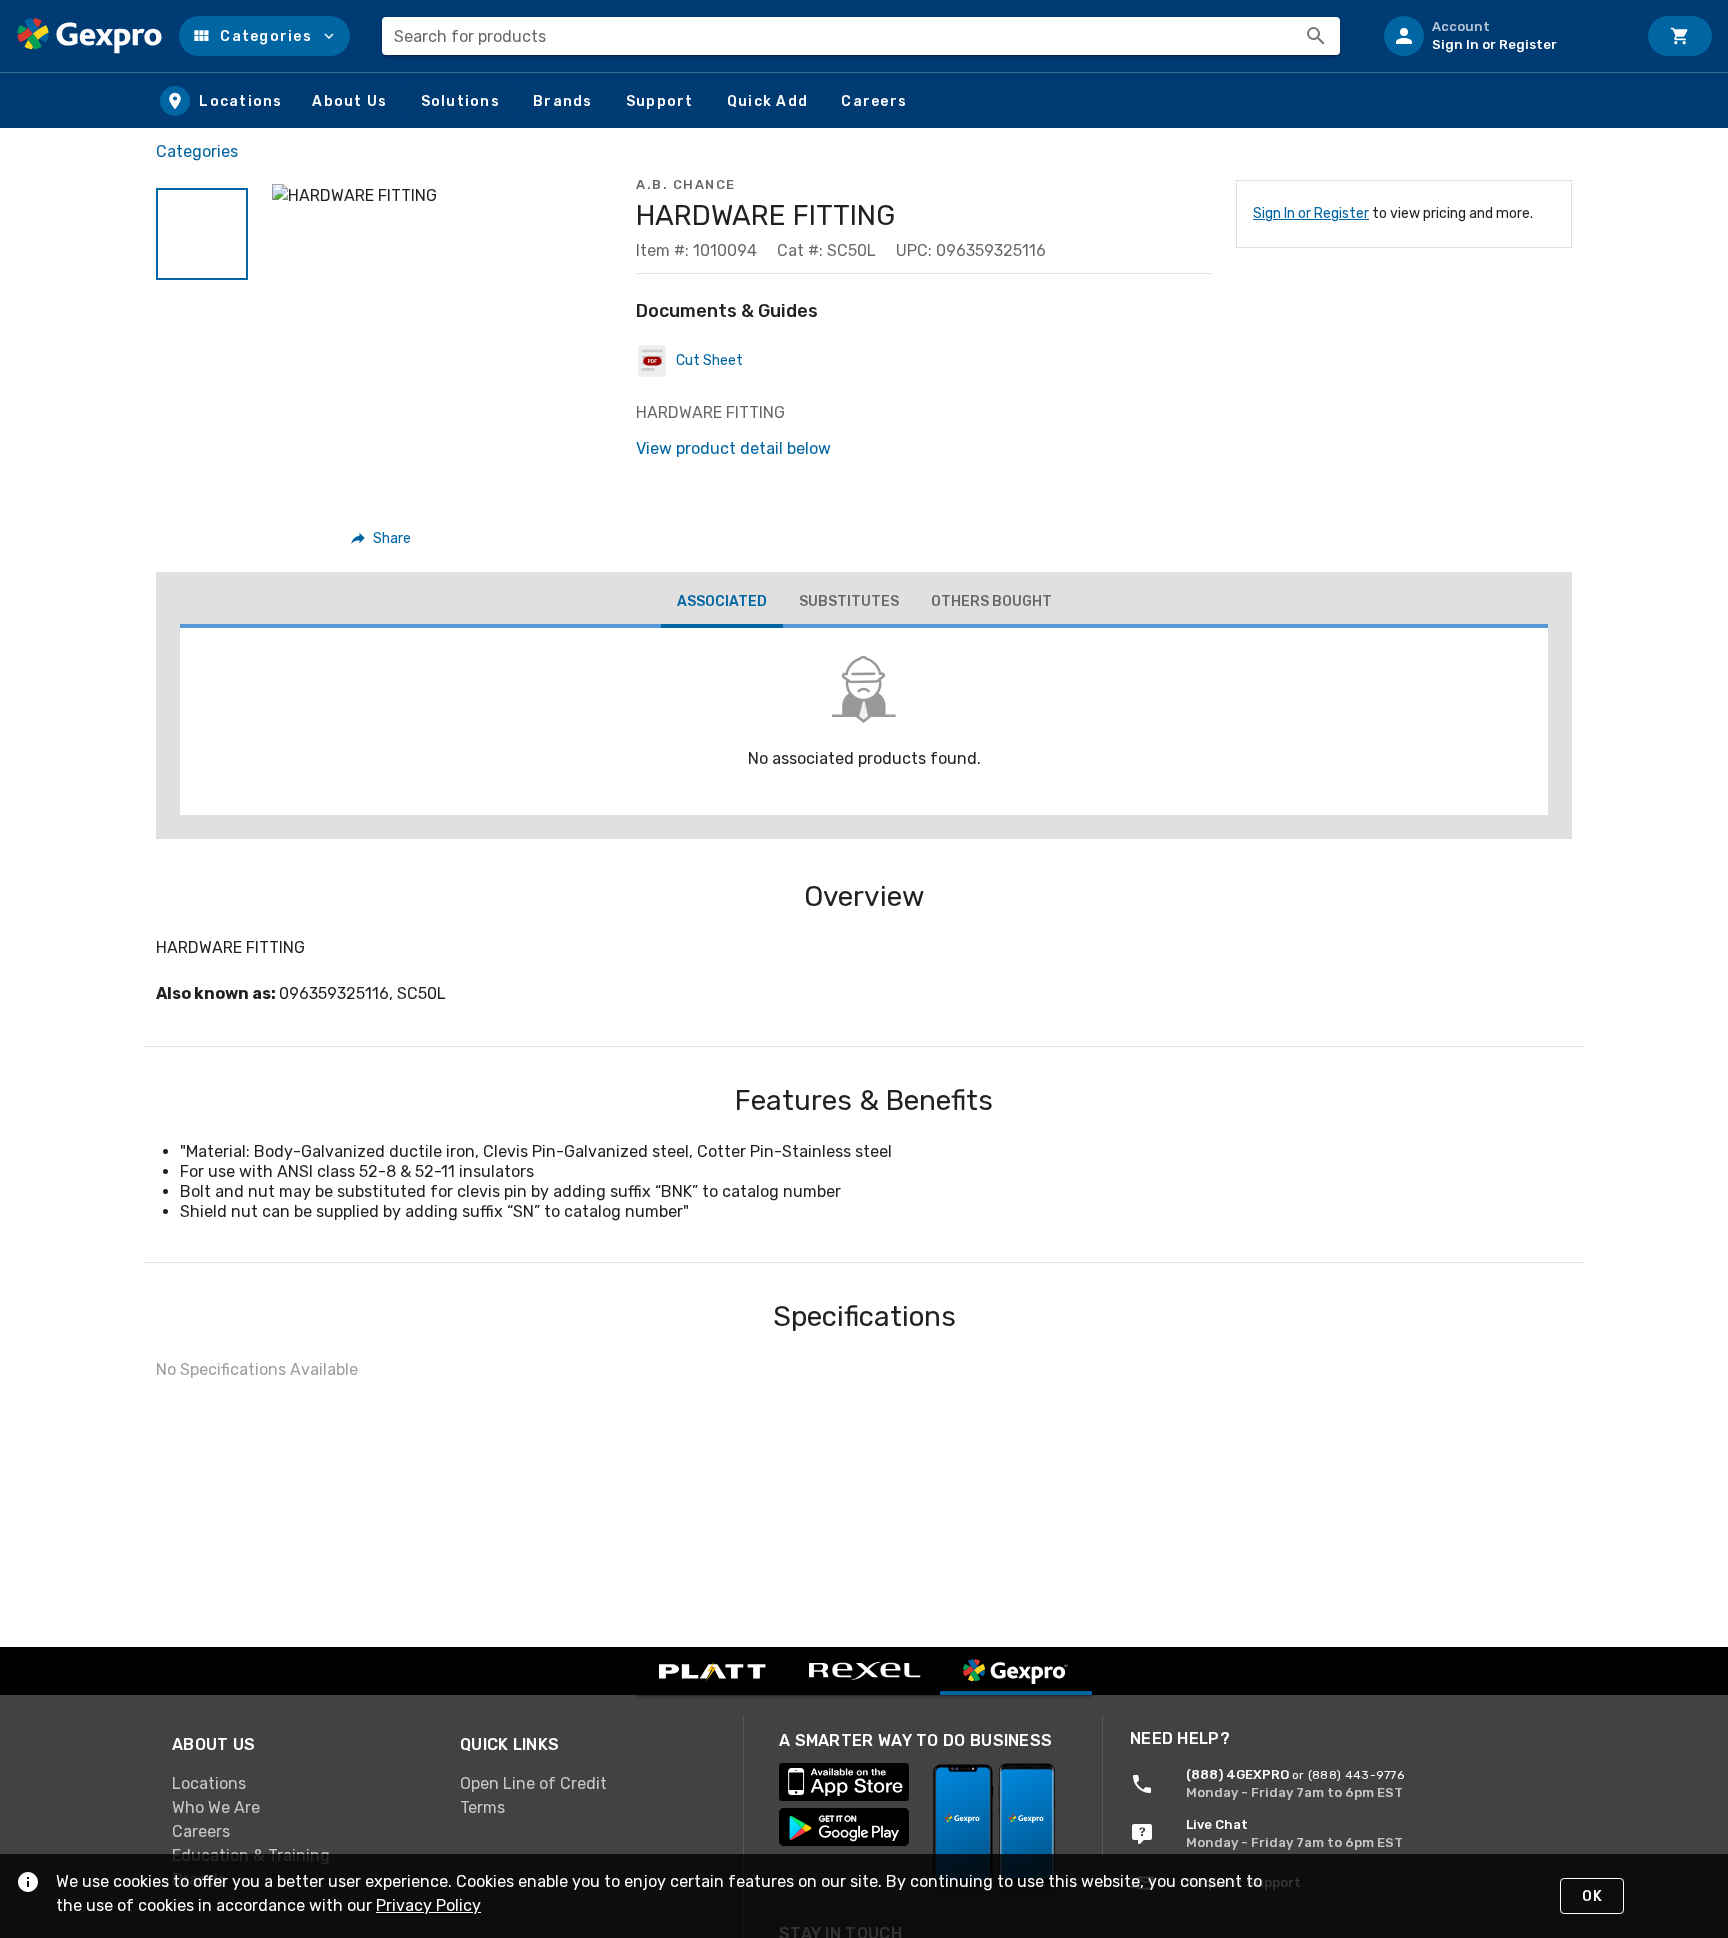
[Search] (1316, 36)
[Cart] (1680, 36)
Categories (197, 151)
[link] (300, 1783)
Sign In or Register (1311, 213)
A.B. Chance (686, 184)
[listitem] (1502, 36)
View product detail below (733, 448)
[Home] (89, 36)
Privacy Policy (428, 1905)
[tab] (722, 604)
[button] (264, 36)
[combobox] (861, 36)
